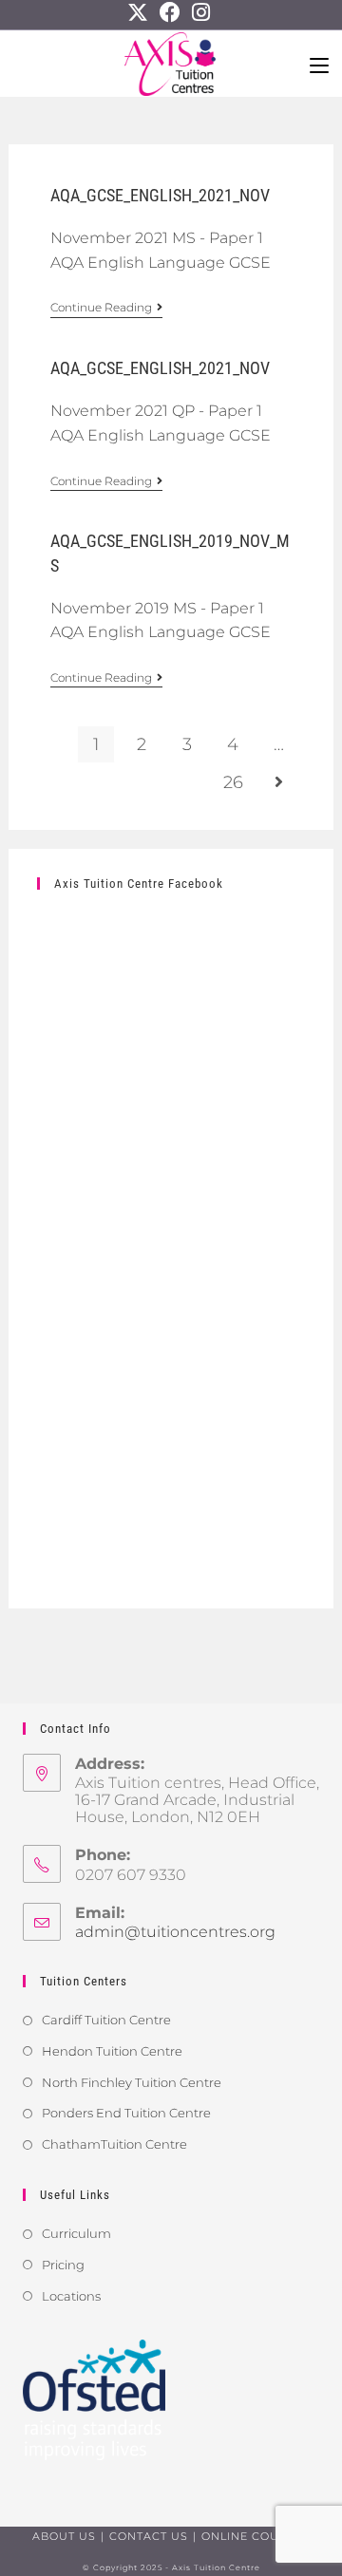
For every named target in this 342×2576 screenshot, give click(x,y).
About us (64, 2536)
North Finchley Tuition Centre (132, 2082)
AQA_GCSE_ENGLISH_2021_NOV (160, 195)
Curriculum (76, 2233)
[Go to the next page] (278, 782)
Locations (71, 2296)
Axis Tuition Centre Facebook (139, 884)
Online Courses (256, 2536)
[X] (141, 12)
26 (233, 782)
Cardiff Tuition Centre (106, 2020)
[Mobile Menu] (319, 64)
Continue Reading (106, 308)
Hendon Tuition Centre (112, 2051)
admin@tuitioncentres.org (175, 1932)
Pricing (63, 2265)
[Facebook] (170, 12)
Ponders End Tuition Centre (126, 2113)
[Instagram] (201, 12)
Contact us (149, 2536)
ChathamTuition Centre (114, 2144)
